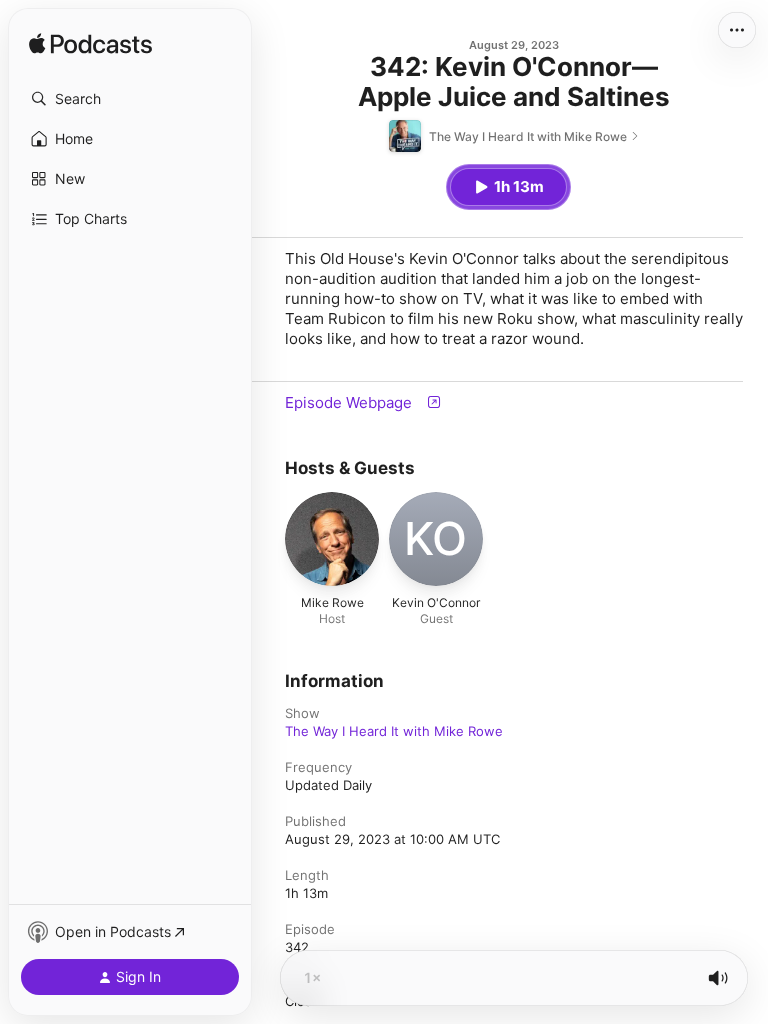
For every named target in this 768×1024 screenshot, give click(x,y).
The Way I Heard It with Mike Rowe (394, 731)
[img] (90, 45)
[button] (130, 99)
